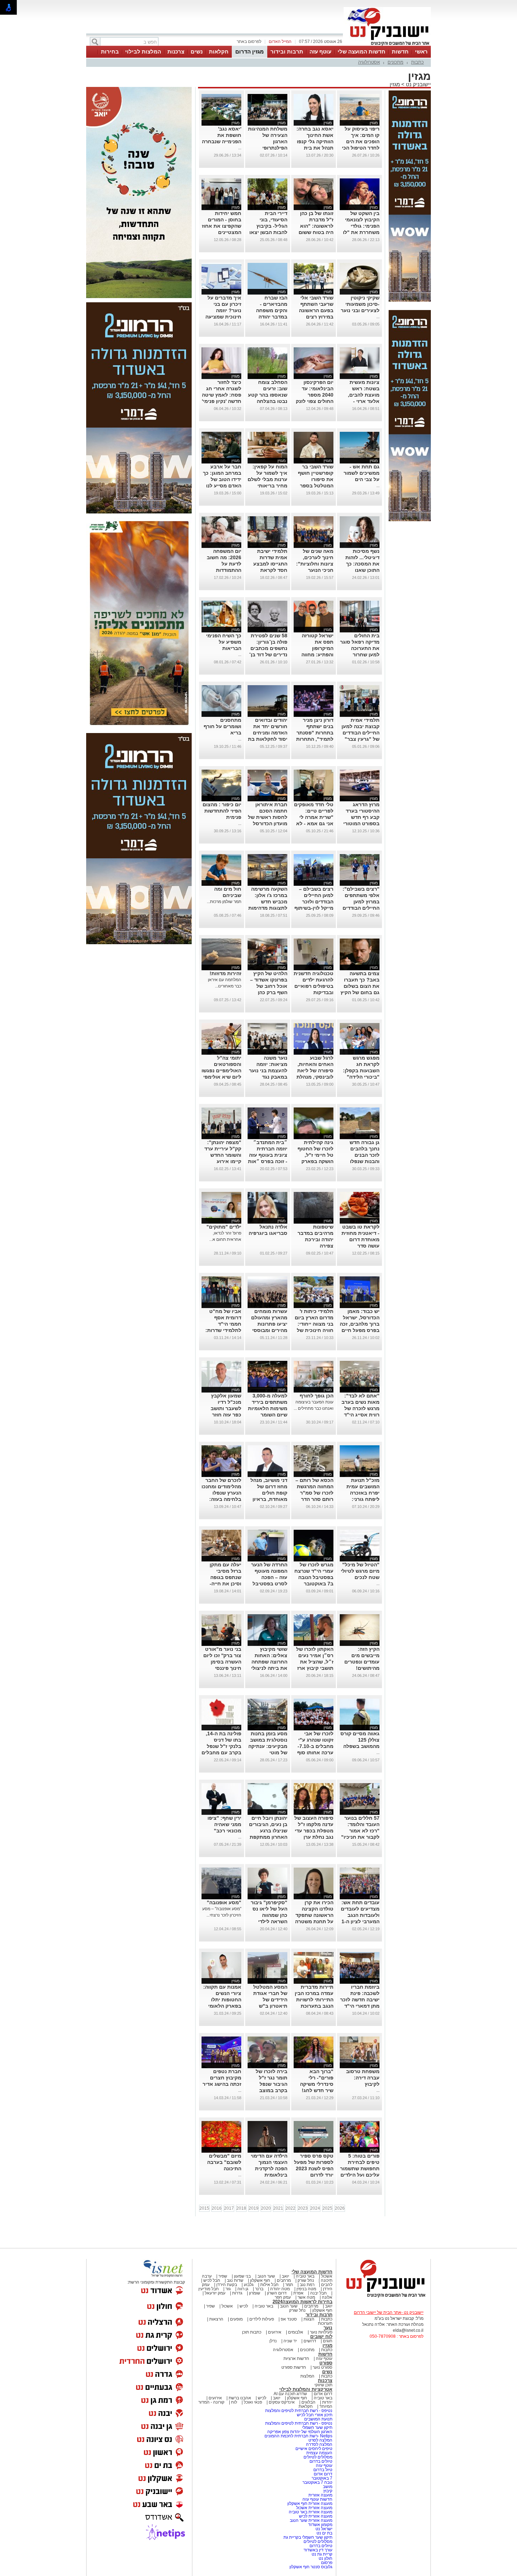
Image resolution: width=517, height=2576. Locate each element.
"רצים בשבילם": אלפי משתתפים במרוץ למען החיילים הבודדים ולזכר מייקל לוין (361, 902)
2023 (303, 2208)
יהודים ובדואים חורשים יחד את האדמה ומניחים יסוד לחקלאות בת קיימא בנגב (268, 733)
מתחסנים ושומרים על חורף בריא (222, 726)
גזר (228, 2289)
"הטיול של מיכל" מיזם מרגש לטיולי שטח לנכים (360, 1571)
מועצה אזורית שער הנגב (311, 2520)
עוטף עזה (320, 52)
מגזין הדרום (250, 52)
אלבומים (296, 2332)
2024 (315, 2208)
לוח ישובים (321, 2337)
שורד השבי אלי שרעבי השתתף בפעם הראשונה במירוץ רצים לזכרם (316, 310)
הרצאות (216, 2319)
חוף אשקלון (260, 2280)
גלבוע (249, 2285)
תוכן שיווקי (323, 2385)
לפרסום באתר (249, 42)
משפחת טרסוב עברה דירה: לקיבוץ (363, 2078)
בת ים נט (324, 2533)
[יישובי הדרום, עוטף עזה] (387, 45)
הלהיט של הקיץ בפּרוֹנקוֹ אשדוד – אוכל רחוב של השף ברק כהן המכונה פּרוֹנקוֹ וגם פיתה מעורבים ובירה (269, 992)
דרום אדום (323, 2394)
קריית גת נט (322, 2554)
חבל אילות (269, 2285)
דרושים (310, 2341)
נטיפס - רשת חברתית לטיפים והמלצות (299, 2411)
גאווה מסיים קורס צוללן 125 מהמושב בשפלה (360, 1740)
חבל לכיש (212, 2280)
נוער (328, 2328)
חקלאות (219, 52)
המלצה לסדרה (319, 2444)
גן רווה (243, 2289)
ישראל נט (323, 2529)
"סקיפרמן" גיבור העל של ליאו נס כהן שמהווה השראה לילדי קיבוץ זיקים (269, 1915)
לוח (234, 2402)
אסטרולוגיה (369, 62)
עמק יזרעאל (215, 2293)
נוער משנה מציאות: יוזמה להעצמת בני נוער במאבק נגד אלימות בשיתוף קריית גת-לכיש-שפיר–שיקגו (268, 1077)
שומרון (255, 2293)
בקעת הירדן (227, 2285)
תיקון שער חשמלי (317, 2427)
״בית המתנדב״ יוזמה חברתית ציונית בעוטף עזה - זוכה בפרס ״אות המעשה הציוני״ (268, 1155)
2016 (217, 2208)
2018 (241, 2208)
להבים (327, 2285)
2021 (278, 2208)
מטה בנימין (306, 2289)
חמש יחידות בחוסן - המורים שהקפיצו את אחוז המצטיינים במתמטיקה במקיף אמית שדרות (222, 232)
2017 (229, 2208)
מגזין (395, 84)
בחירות (110, 52)
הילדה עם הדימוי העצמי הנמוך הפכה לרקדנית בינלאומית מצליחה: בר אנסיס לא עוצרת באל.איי (269, 2175)
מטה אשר (306, 2297)
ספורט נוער (323, 2367)
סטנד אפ (289, 2319)
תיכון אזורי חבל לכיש (314, 2415)
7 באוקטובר (321, 2478)
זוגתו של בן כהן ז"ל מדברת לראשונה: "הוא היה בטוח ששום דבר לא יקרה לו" (315, 226)
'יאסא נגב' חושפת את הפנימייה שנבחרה (222, 135)
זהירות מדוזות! (225, 973)
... (240, 148)
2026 (340, 2208)
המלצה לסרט (320, 2440)
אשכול (327, 2276)
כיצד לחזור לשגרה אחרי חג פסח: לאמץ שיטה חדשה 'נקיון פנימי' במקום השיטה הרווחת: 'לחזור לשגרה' (222, 401)
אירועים (275, 2332)
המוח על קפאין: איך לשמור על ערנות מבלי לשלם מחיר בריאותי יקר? (267, 479)
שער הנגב (266, 2276)
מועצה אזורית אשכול (314, 2508)
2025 (327, 2208)
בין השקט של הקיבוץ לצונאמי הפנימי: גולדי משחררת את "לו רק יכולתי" (361, 226)
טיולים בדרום (320, 2461)
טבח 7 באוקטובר (317, 2482)
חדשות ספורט (294, 2367)
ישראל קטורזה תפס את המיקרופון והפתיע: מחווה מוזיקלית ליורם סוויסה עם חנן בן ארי (315, 655)
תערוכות (325, 2323)
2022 (291, 2208)
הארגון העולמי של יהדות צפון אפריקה (300, 2432)
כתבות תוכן (252, 2332)
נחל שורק (306, 2280)
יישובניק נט (418, 84)
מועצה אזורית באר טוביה (310, 2512)
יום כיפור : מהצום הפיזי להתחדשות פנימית (222, 811)
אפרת (298, 2293)
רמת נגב (307, 2285)
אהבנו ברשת (240, 2398)
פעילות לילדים (262, 2319)
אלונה (327, 2297)
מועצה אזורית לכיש (315, 2516)
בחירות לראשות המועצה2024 (302, 2302)
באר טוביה (305, 2276)
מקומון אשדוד (320, 2525)
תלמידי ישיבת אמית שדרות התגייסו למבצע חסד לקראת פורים (270, 564)
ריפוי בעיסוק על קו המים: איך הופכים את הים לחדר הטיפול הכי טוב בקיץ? (361, 141)
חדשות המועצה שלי (362, 52)
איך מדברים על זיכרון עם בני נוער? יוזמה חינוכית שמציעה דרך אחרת (223, 310)
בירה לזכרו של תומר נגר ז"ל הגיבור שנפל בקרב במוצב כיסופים (272, 2084)
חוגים (328, 2341)
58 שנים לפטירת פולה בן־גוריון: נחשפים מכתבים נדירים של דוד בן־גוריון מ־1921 (268, 648)
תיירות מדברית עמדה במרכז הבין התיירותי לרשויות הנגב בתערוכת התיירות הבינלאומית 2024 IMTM (314, 2006)
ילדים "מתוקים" (224, 1227)
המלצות (307, 2376)
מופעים (236, 2319)
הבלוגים (308, 2402)
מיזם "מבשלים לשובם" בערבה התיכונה (224, 2162)
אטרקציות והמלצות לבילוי (306, 2389)
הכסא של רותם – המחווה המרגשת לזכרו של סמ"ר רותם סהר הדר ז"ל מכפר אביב (314, 1493)
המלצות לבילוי (143, 52)
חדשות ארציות (296, 2359)
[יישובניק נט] (383, 2297)
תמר (289, 2285)
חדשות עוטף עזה (317, 2499)
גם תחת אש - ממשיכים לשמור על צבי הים (362, 473)
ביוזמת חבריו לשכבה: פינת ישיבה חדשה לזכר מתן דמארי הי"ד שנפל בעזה (360, 2000)
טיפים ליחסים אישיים (313, 2449)
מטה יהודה (279, 2289)
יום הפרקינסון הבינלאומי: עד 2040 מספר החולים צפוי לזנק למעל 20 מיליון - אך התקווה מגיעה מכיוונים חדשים (314, 401)
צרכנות (176, 52)
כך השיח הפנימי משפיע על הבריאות (224, 642)
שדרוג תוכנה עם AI (290, 2394)
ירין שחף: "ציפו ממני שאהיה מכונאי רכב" (224, 1824)
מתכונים (395, 62)
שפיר (223, 2276)
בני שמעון (242, 2276)
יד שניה (290, 2341)
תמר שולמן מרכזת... (224, 902)
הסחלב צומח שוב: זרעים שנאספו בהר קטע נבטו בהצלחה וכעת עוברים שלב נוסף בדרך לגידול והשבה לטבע (268, 401)
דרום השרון (277, 2293)
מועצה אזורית (320, 2495)
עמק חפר (283, 2297)
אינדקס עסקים (282, 2402)
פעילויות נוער (321, 2332)
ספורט (326, 2363)
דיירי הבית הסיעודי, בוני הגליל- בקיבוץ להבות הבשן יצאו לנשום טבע (268, 226)
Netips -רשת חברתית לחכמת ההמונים (298, 2436)
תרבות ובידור (287, 52)
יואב (285, 2276)
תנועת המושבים (318, 2419)
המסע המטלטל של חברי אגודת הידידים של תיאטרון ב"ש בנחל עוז (270, 2000)
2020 (266, 2208)
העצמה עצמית (319, 2453)
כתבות (417, 62)
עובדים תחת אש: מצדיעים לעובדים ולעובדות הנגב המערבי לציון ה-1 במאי (360, 1915)
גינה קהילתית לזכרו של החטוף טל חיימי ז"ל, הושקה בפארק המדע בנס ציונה (315, 1155)
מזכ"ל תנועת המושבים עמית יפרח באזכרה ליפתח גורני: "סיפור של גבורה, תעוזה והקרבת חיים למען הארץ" (360, 1499)
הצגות (309, 2319)
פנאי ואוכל (253, 2402)
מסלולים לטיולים (318, 2457)
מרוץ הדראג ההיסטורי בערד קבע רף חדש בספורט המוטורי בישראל (361, 817)
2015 (204, 2208)
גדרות (237, 2293)
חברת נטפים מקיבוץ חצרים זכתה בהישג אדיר (222, 2078)
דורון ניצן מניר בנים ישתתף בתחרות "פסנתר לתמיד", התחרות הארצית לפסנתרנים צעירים (315, 739)
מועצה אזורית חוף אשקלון (309, 2504)
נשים (197, 52)
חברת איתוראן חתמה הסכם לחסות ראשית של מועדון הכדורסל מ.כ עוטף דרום (268, 817)
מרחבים (284, 2280)
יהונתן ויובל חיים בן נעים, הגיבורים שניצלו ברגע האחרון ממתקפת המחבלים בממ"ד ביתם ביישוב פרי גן (268, 1837)
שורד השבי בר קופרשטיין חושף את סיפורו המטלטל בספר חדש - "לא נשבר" (314, 479)
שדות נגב (235, 2280)
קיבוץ (328, 2491)
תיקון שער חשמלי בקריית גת (308, 2537)
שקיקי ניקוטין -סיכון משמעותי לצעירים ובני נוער (360, 304)
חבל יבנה (318, 2293)
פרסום (326, 2563)
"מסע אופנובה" (224, 1902)
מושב (328, 2487)
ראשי (421, 52)
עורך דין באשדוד (318, 2550)
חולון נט (325, 2558)
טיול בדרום (322, 2470)
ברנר (259, 2289)
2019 (254, 2208)
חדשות (400, 52)
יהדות (327, 2402)
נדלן (273, 2341)
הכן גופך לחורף (317, 1396)
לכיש (244, 2306)
